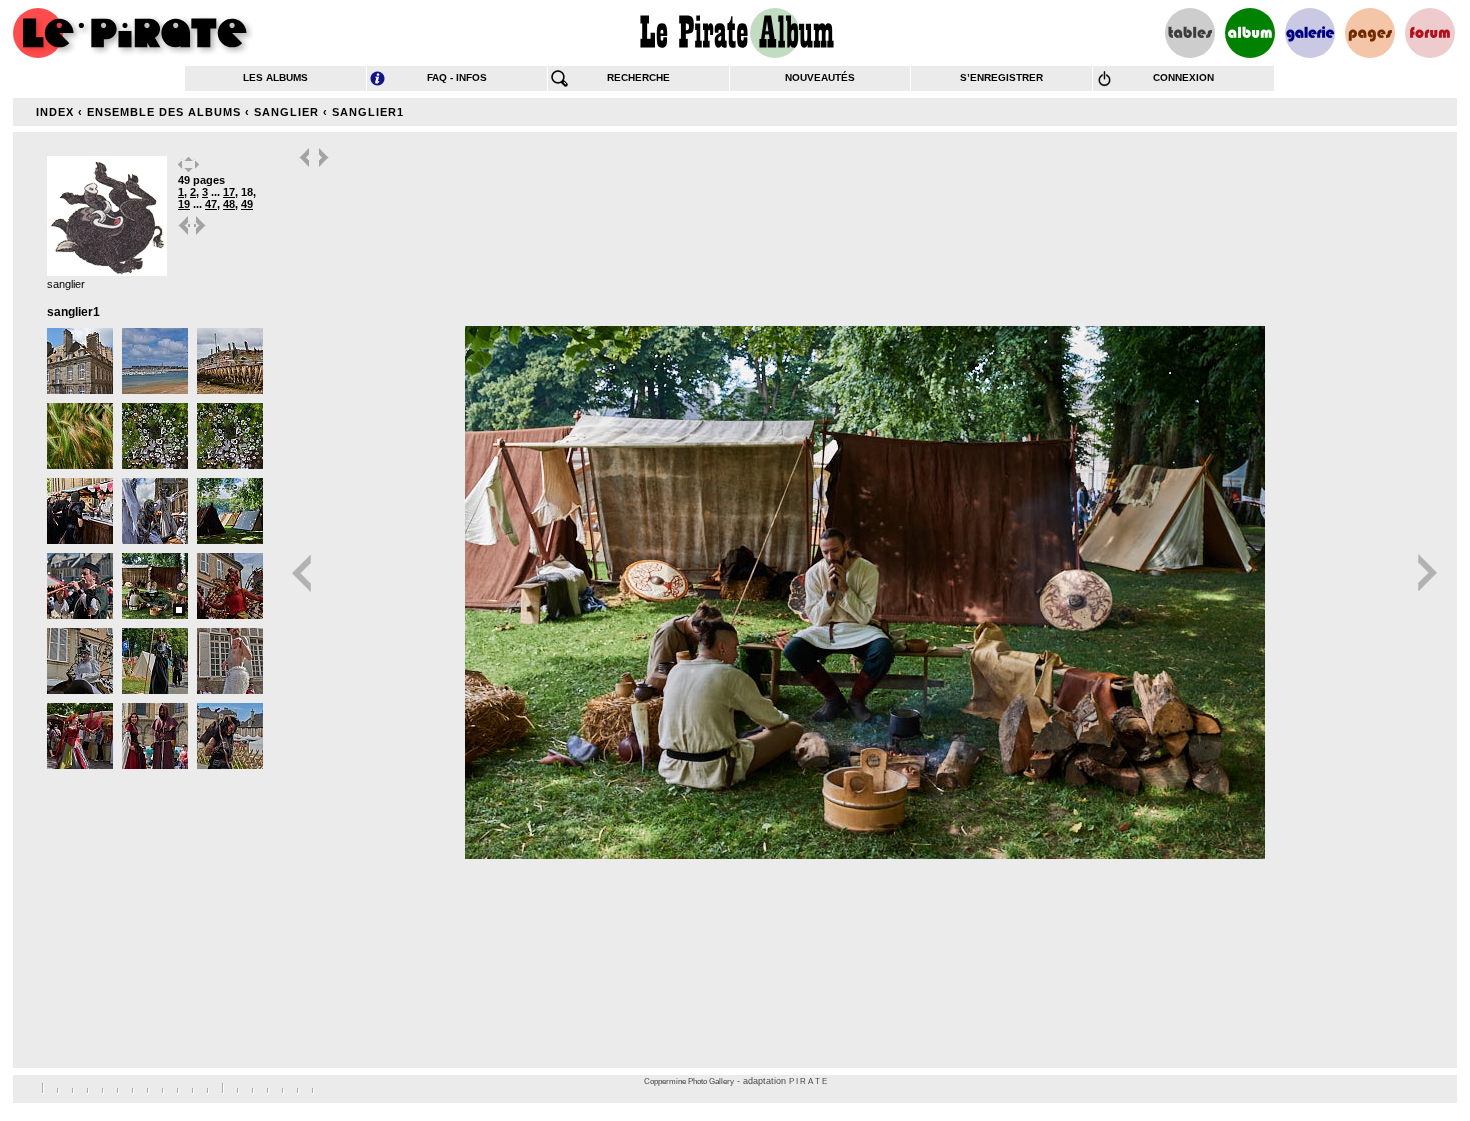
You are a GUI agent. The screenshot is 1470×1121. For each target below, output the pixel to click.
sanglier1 (368, 112)
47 (211, 204)
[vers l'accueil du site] (133, 33)
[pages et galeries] (1370, 33)
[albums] (1250, 33)
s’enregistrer (1001, 77)
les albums (275, 77)
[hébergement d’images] (1310, 33)
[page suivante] (201, 233)
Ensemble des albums (164, 112)
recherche (638, 77)
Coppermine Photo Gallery (689, 1081)
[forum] (1430, 33)
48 (229, 204)
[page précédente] (185, 233)
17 (229, 192)
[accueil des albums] (735, 33)
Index (55, 112)
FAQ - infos (457, 77)
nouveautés (820, 77)
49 (247, 204)
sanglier (286, 112)
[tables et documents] (1190, 33)
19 (184, 204)
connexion (1183, 77)
